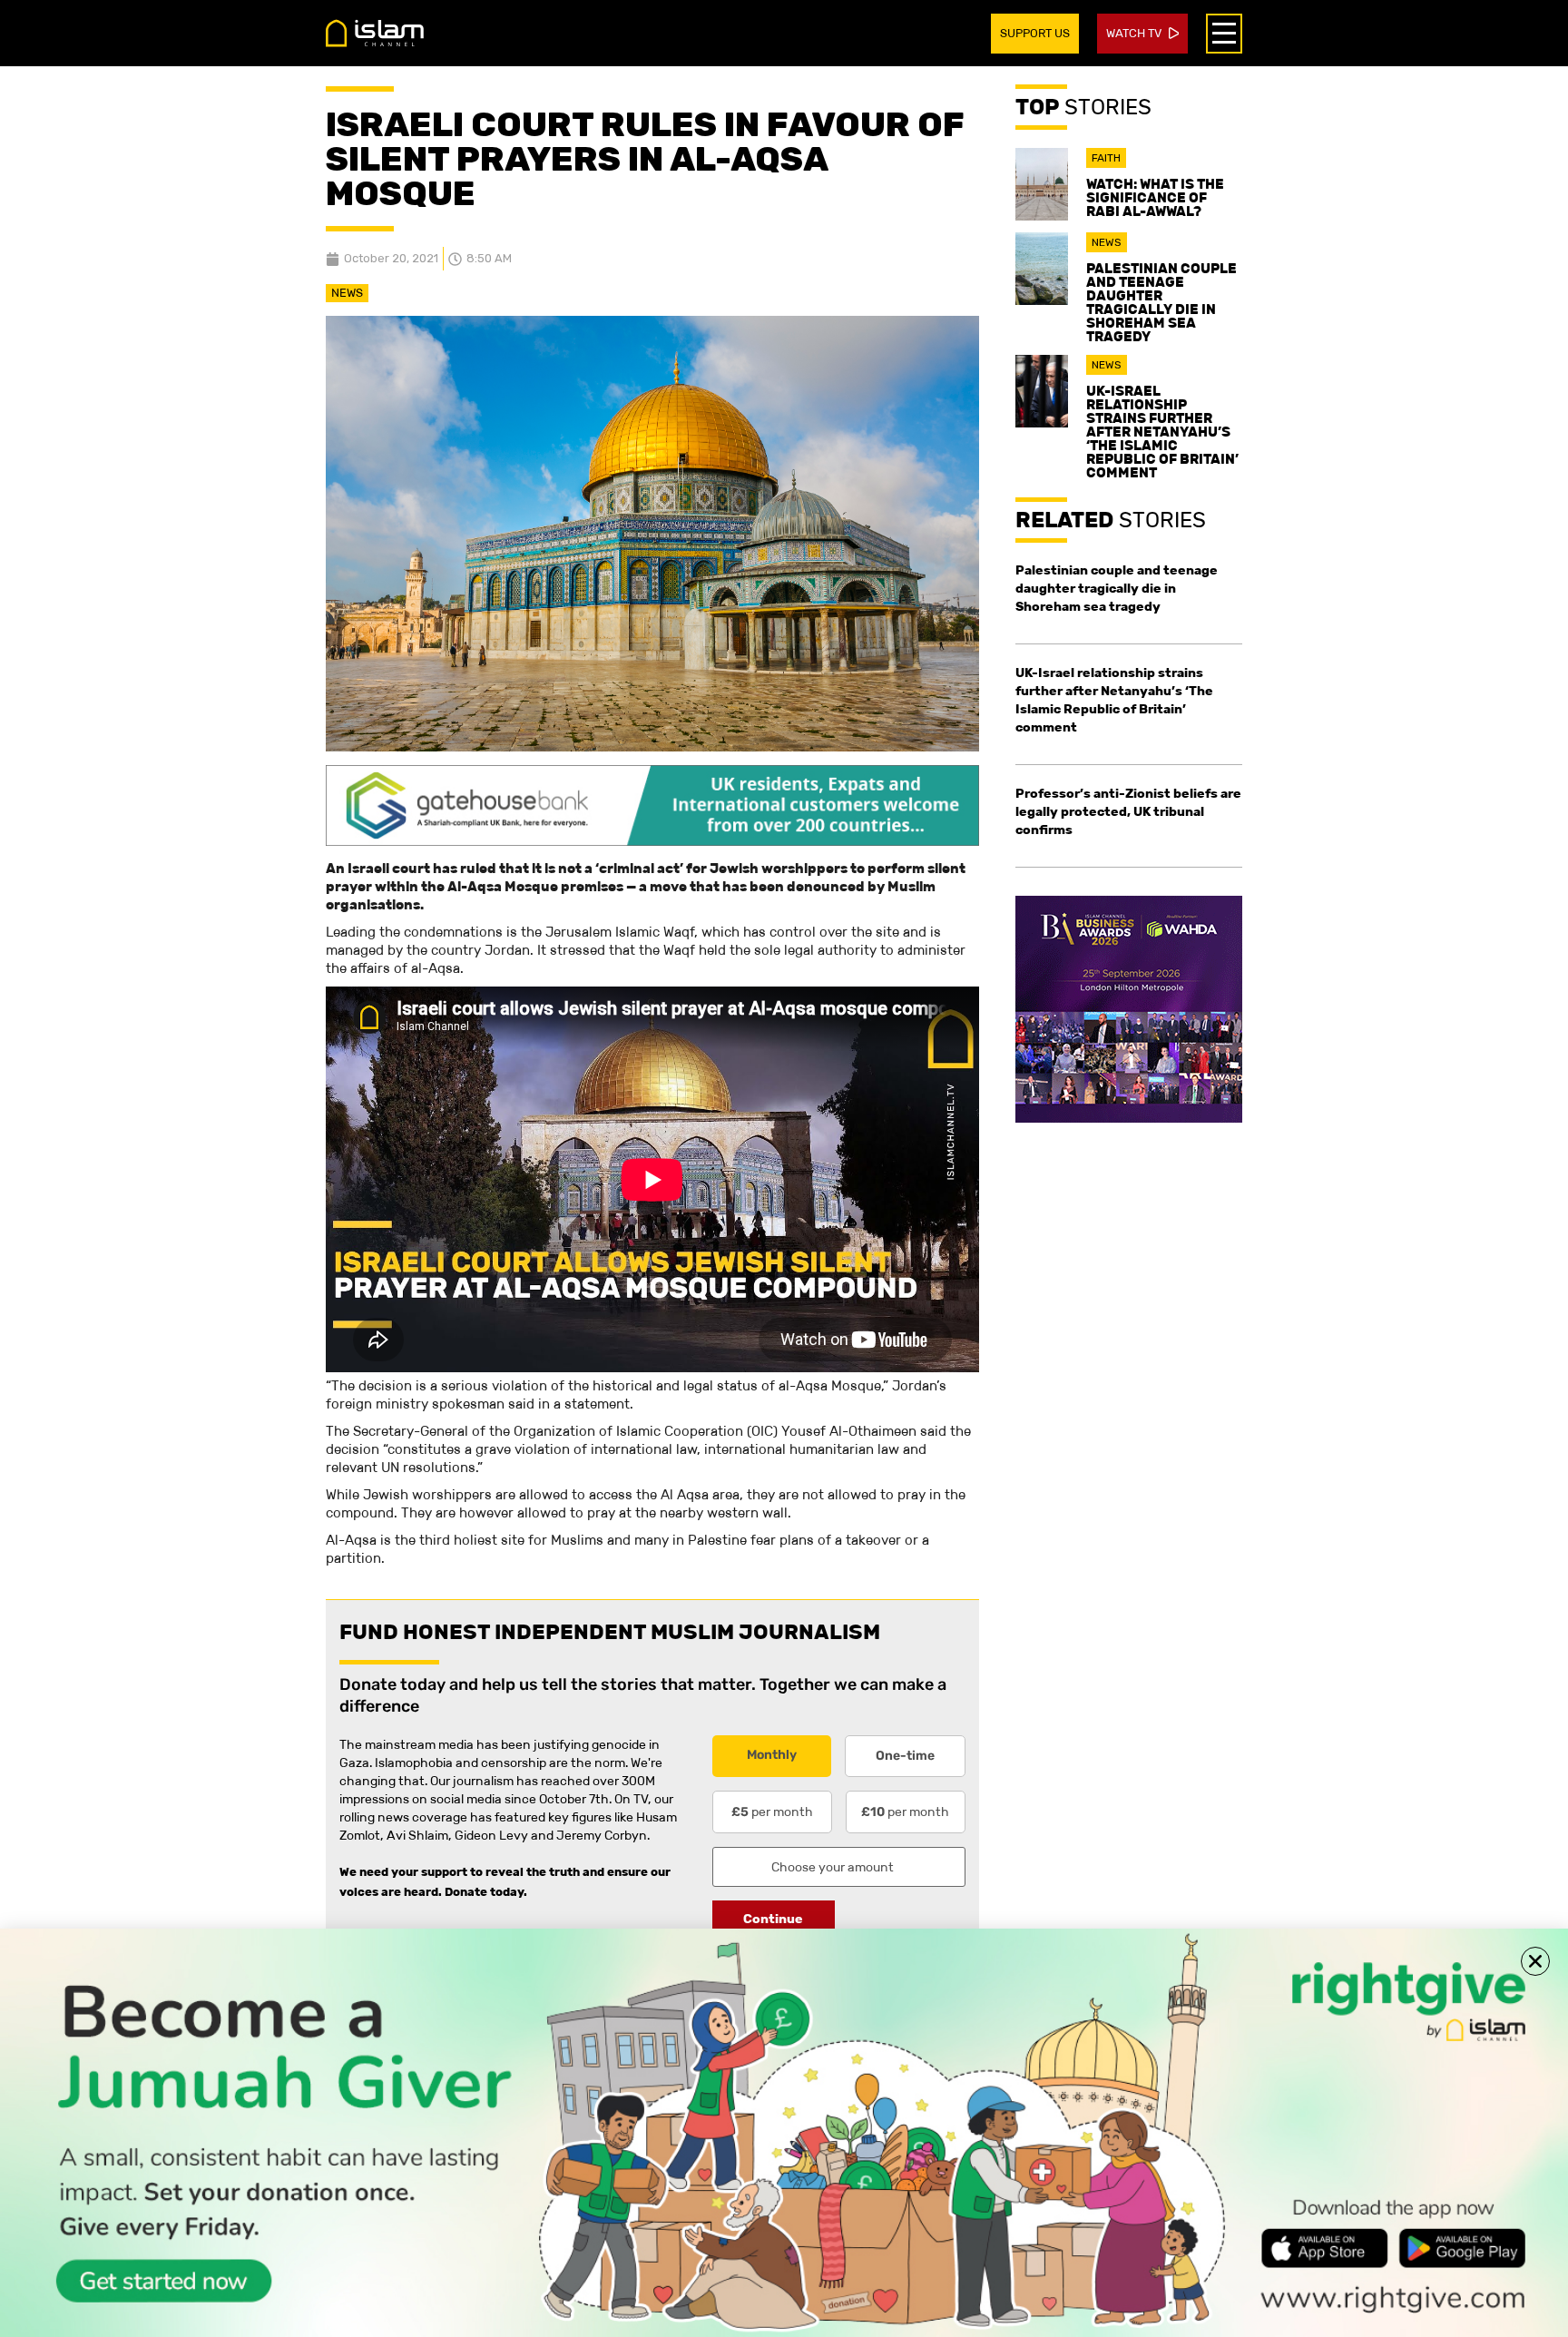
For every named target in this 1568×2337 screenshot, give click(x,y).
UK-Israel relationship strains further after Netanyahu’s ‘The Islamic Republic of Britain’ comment (1162, 432)
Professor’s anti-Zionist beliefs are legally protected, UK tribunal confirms (1128, 811)
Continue (773, 1919)
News (347, 293)
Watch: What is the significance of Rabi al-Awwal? (1155, 197)
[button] (1535, 1961)
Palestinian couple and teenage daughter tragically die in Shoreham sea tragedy (1161, 302)
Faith (1106, 158)
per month (772, 1812)
